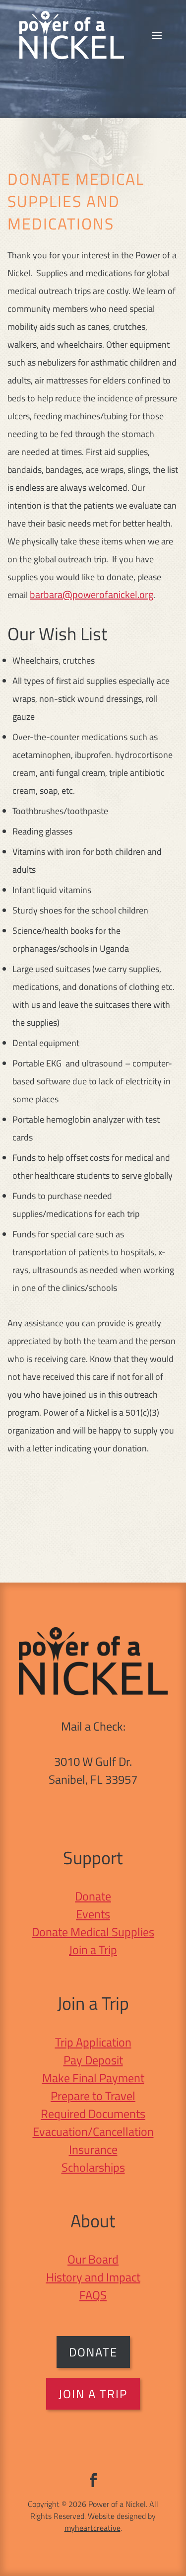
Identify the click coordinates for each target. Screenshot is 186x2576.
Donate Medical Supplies (93, 1932)
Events (93, 1914)
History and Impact (93, 2277)
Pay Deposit (93, 2060)
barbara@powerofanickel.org (92, 594)
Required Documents (93, 2114)
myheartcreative (93, 2528)
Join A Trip (93, 2394)
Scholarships (93, 2167)
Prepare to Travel (93, 2096)
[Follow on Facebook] (93, 2480)
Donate (93, 1896)
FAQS (93, 2295)
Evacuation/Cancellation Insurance (93, 2140)
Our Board (93, 2259)
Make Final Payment (93, 2078)
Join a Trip (93, 1950)
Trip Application (93, 2042)
